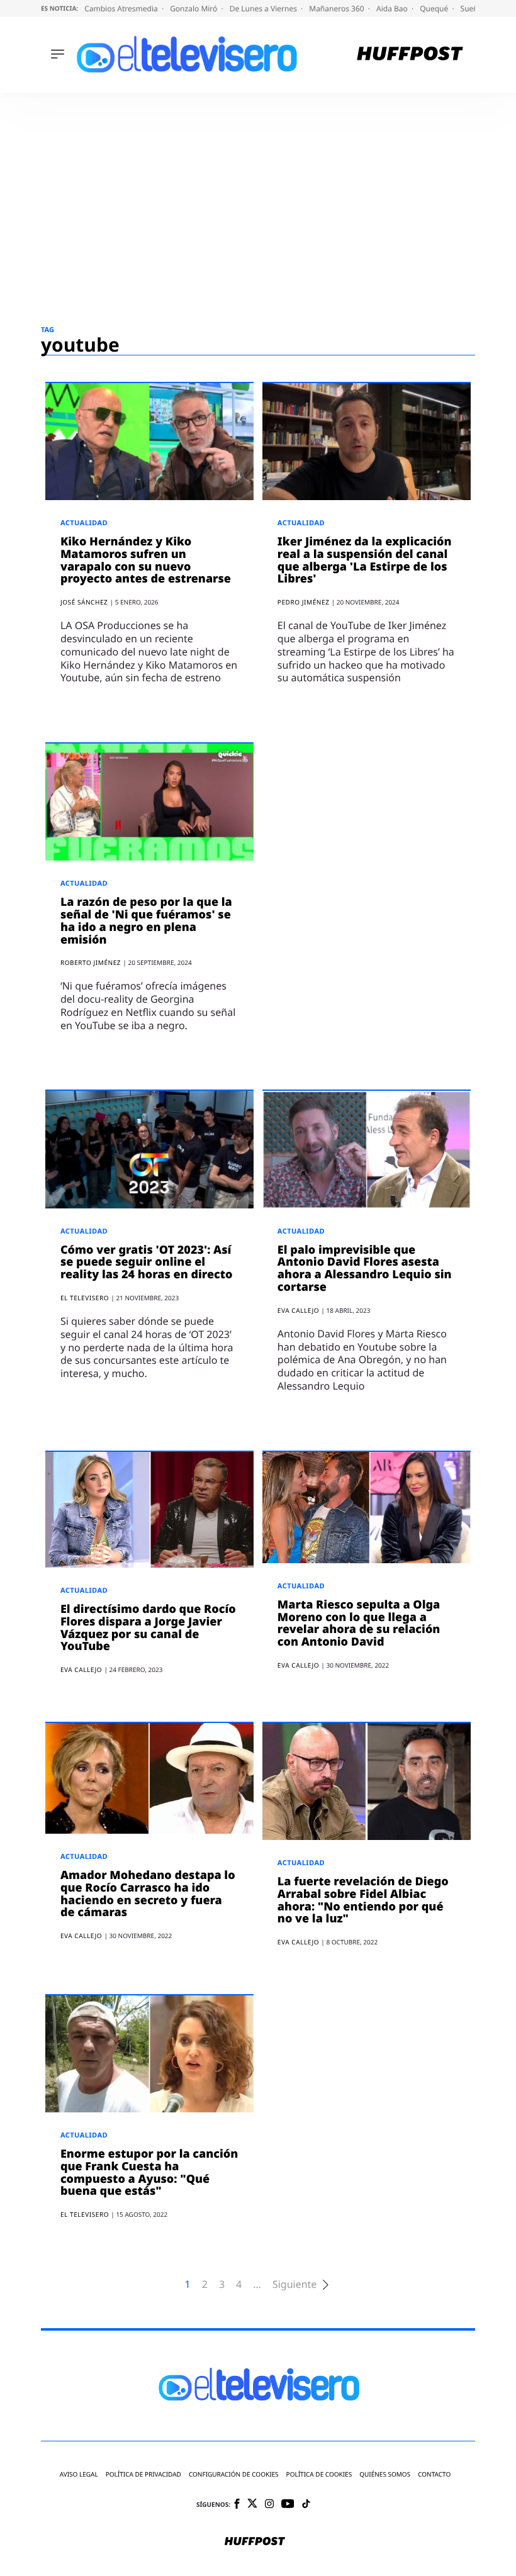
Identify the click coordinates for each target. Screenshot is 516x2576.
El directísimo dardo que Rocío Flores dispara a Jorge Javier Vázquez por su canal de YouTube (148, 1628)
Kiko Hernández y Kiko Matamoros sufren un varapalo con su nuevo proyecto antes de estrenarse (146, 560)
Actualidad (84, 523)
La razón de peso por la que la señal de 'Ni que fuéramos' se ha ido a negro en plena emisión (146, 921)
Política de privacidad (143, 2474)
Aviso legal (79, 2474)
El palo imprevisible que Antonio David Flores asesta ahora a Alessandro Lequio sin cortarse (365, 1268)
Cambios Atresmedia (122, 8)
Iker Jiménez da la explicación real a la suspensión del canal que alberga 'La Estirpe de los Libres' (365, 560)
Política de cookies (319, 2474)
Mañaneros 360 (338, 8)
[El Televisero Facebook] (237, 2505)
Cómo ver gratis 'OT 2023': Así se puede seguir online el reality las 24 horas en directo (147, 1263)
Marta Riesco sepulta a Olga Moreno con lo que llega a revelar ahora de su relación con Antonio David (359, 1623)
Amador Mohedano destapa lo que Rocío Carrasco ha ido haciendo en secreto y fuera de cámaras (148, 1894)
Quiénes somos (385, 2474)
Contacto (434, 2474)
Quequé (435, 8)
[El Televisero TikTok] (306, 2505)
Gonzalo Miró (194, 8)
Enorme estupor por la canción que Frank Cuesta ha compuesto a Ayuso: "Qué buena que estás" (149, 2172)
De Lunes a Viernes (264, 8)
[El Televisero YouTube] (288, 2505)
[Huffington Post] (410, 55)
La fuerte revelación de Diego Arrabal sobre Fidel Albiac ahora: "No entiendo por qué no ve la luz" (363, 1900)
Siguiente (294, 2284)
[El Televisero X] (252, 2504)
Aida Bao (393, 8)
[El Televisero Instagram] (269, 2505)
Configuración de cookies (234, 2474)
